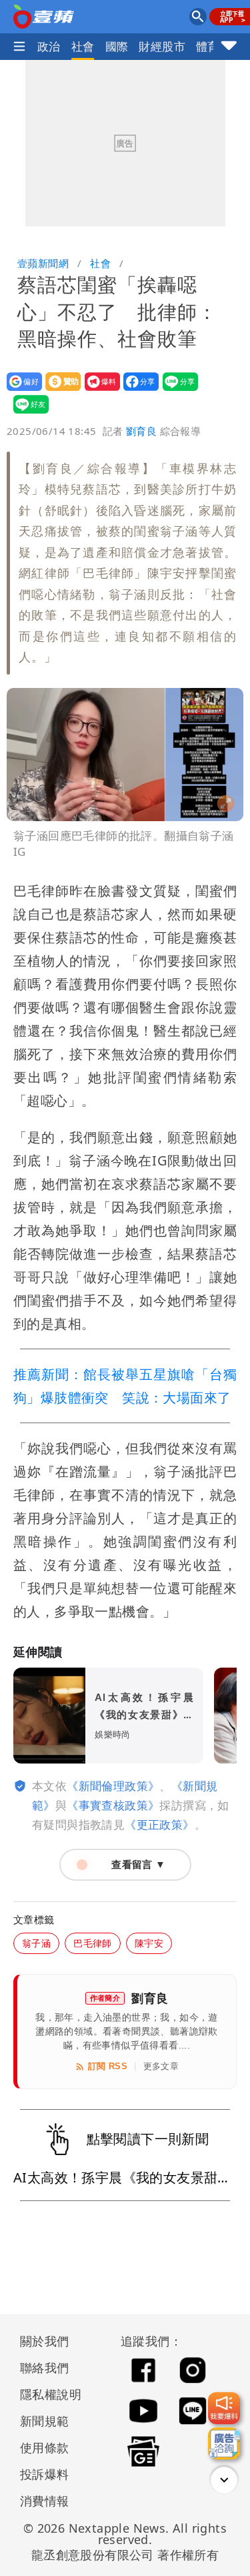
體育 (208, 46)
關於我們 (45, 2341)
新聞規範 (45, 2421)
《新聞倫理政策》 (113, 1786)
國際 (117, 46)
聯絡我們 (45, 2368)
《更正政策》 (159, 1824)
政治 (49, 46)
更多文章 (161, 2066)
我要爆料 (98, 391)
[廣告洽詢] (224, 2443)
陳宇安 (149, 1943)
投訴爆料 (45, 2474)
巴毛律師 (93, 1943)
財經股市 (162, 46)
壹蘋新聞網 (43, 263)
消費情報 (45, 2501)
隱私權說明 (46, 2394)
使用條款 (45, 2447)
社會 (83, 46)
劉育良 (141, 431)
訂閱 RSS (108, 2066)
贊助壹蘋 (59, 391)
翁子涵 (36, 1943)
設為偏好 (20, 391)
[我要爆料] (224, 2408)
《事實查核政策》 (113, 1805)
